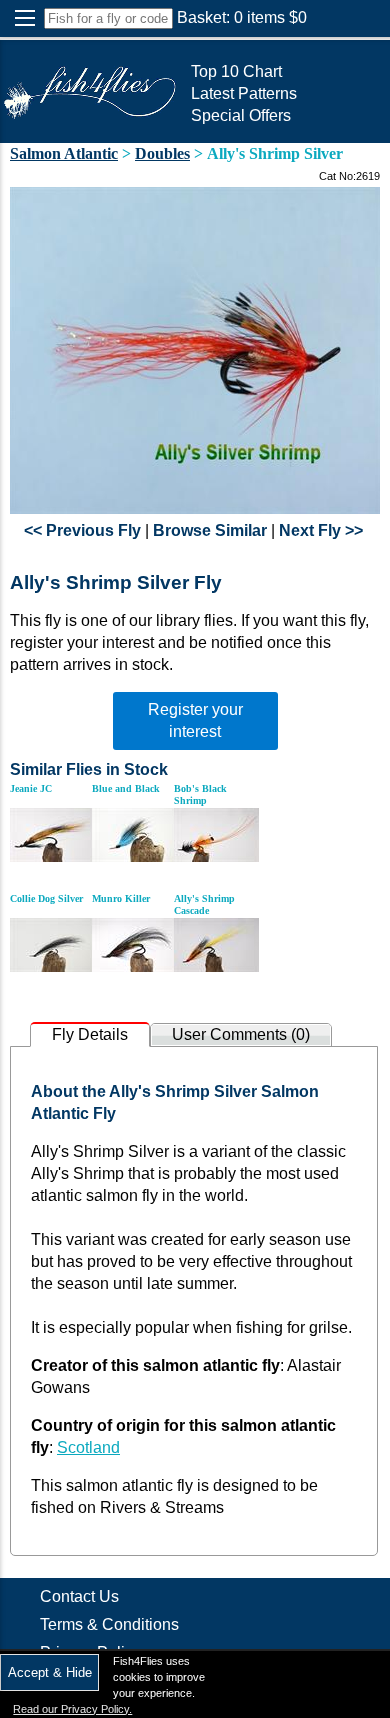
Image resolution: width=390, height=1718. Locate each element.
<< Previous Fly (82, 530)
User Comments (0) (241, 1034)
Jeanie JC (31, 788)
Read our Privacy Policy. (72, 1709)
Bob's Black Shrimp (200, 794)
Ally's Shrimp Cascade (204, 904)
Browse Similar (210, 530)
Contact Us (79, 1596)
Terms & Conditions (109, 1624)
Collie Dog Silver (46, 898)
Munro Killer (121, 898)
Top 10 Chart (236, 71)
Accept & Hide (50, 1672)
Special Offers (241, 115)
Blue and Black (126, 788)
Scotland (88, 1447)
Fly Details (90, 1034)
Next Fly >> (321, 530)
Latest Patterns (244, 93)
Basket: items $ (242, 17)
